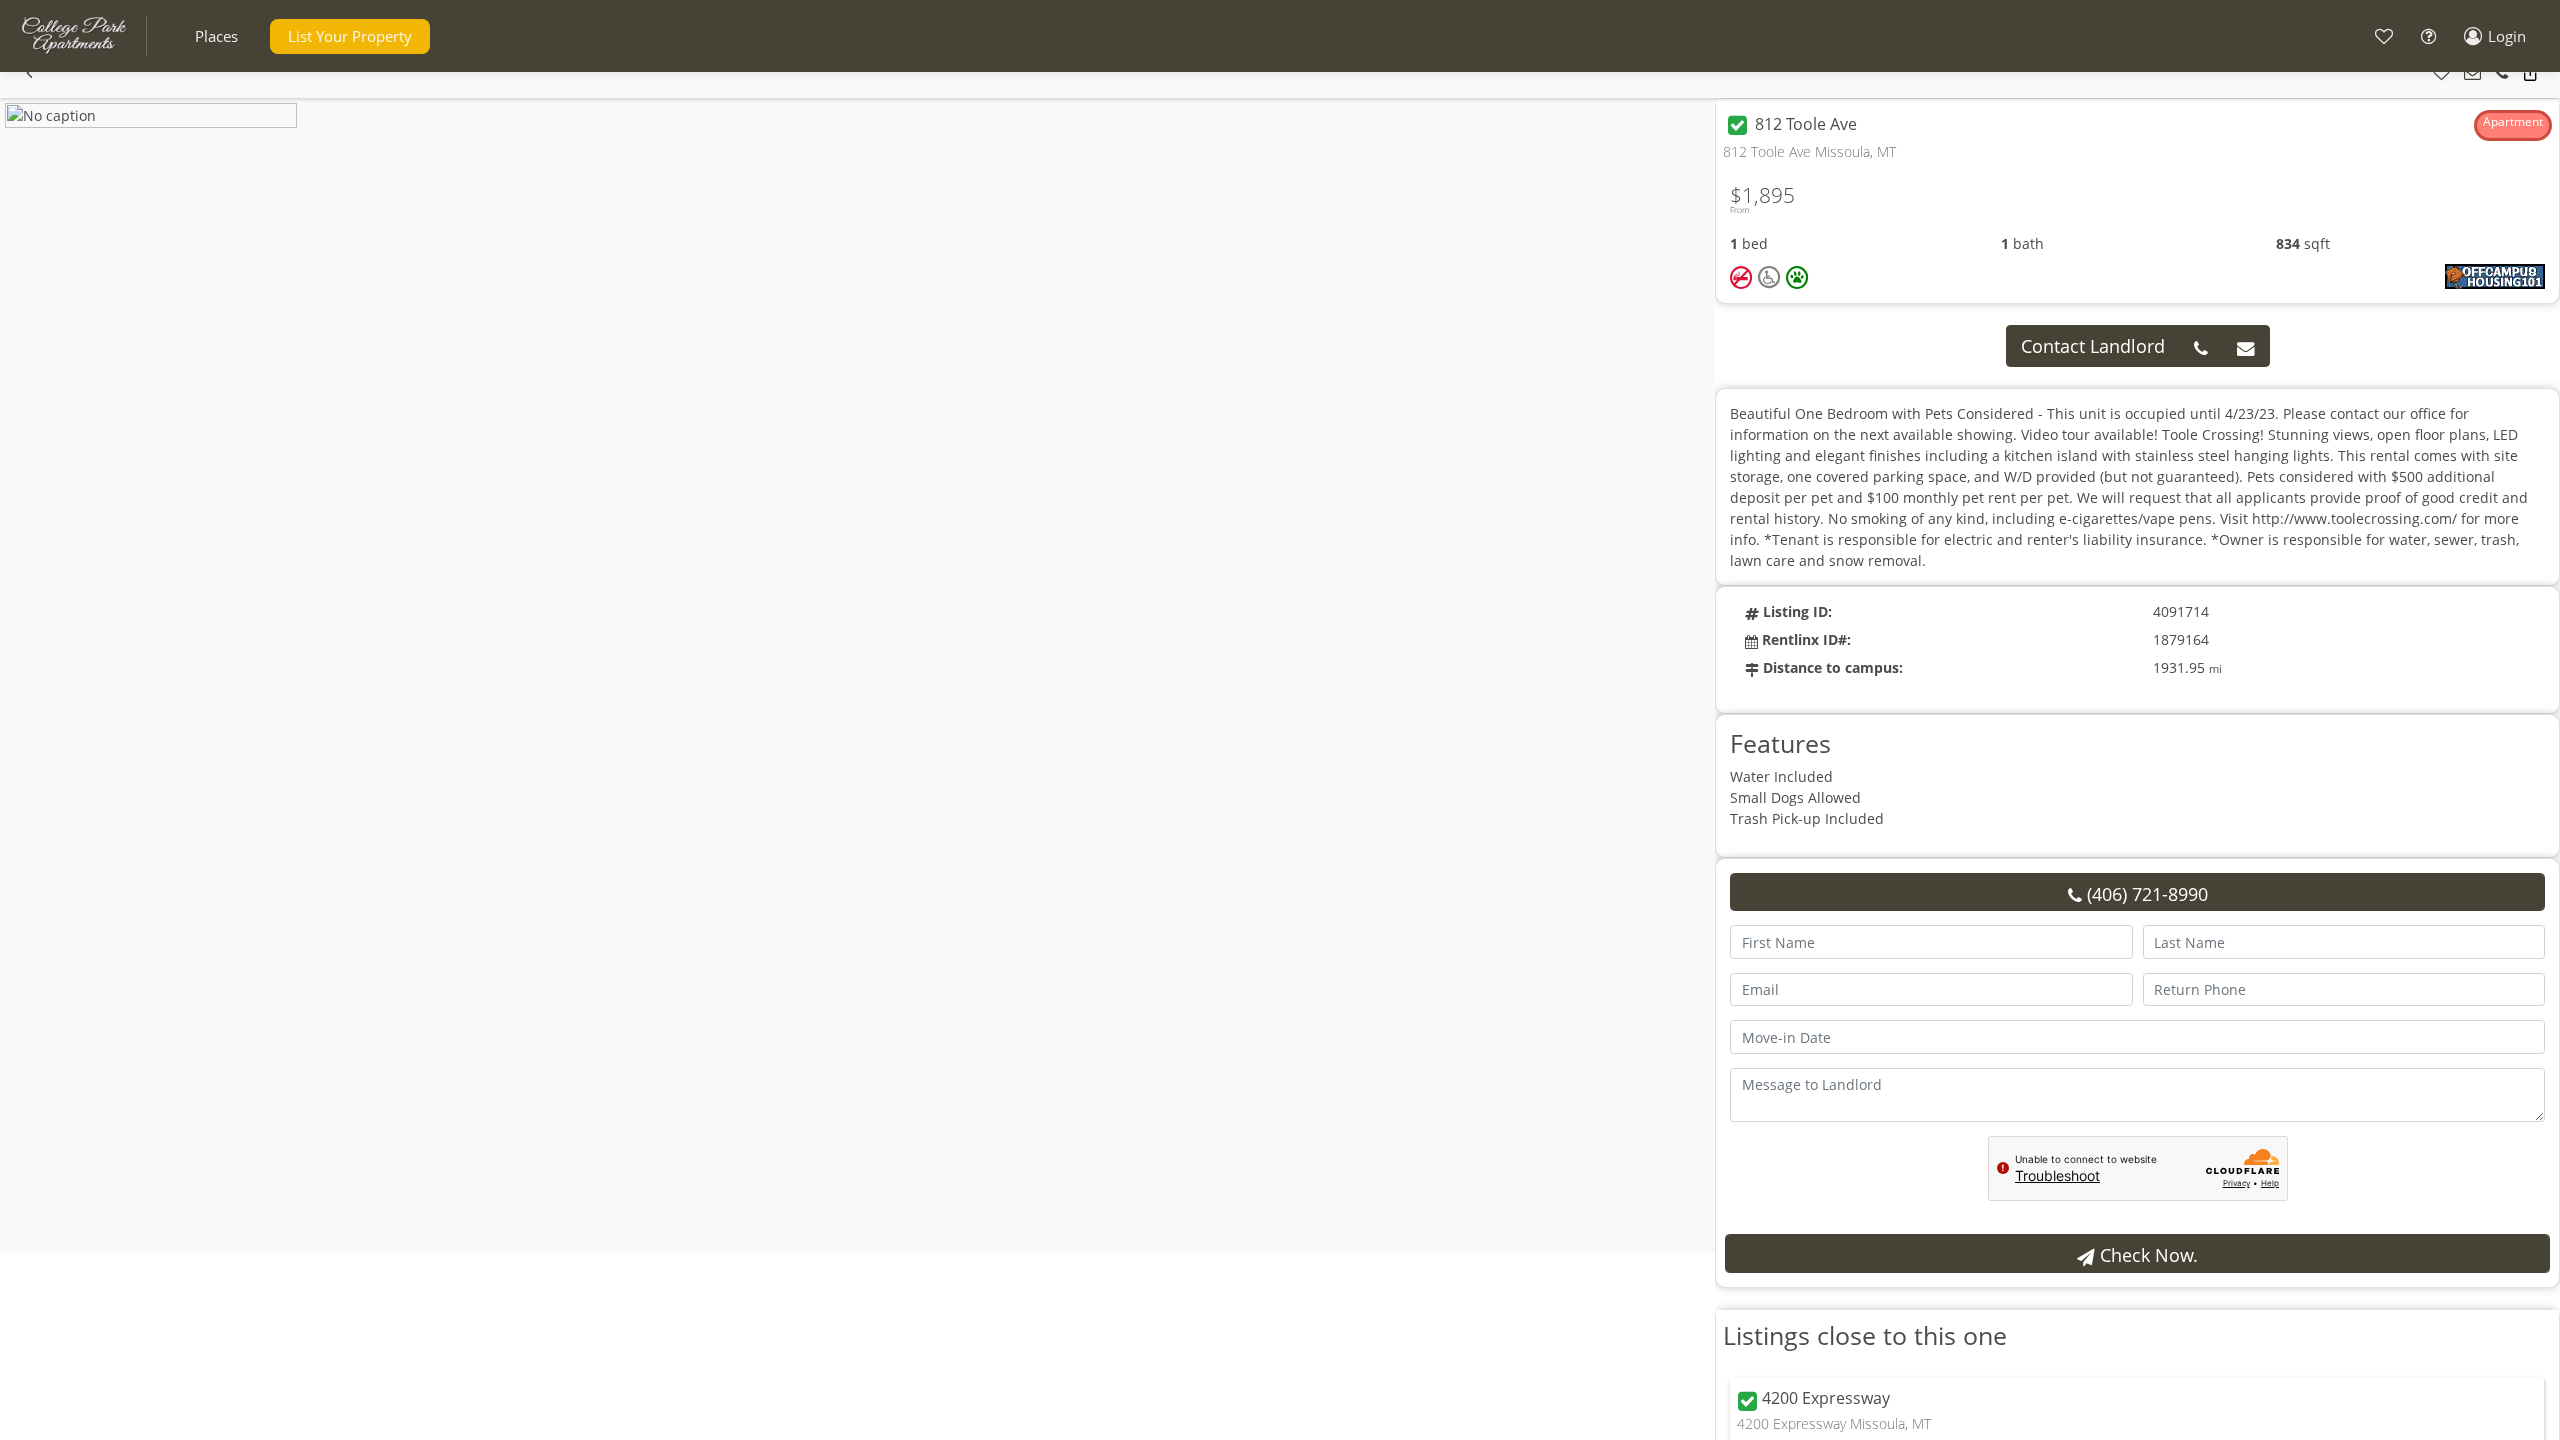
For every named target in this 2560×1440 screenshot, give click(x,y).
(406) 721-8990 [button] (2145, 894)
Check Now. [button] (2146, 1255)
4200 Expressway (1826, 1399)
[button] (216, 36)
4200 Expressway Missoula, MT (1834, 1423)
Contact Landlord (2093, 346)
